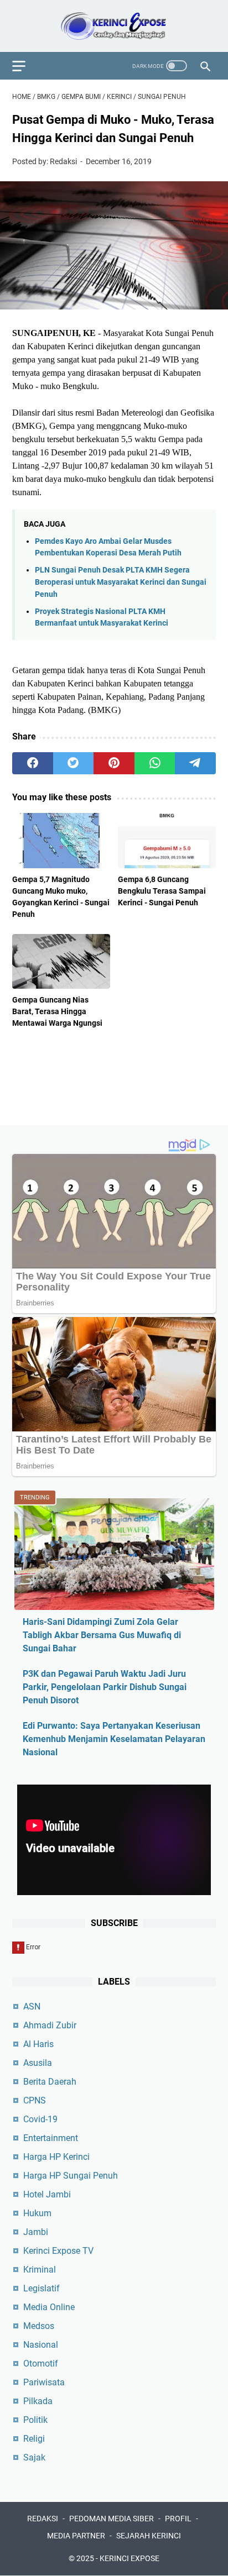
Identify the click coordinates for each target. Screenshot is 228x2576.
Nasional (41, 2345)
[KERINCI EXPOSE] (114, 26)
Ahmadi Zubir (50, 2025)
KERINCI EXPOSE (129, 2558)
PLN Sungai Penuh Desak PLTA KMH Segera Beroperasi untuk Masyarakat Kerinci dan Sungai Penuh (121, 582)
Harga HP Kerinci (56, 2157)
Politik (35, 2420)
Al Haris (38, 2044)
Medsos (39, 2326)
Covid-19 (40, 2119)
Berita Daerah (50, 2082)
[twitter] (74, 763)
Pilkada (38, 2401)
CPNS (35, 2100)
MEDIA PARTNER (76, 2536)
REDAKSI (43, 2519)
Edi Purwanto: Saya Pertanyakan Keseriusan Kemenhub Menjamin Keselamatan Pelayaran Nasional (114, 1739)
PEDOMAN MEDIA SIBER (112, 2519)
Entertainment (51, 2138)
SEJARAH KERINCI (149, 2536)
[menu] (25, 66)
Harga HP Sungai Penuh (71, 2176)
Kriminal (40, 2270)
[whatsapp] (155, 763)
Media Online (49, 2307)
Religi (34, 2439)
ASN (32, 2006)
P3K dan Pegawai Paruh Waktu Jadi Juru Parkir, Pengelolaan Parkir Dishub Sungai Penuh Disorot (105, 1687)
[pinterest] (114, 763)
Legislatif (42, 2288)
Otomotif (41, 2363)
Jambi (36, 2232)
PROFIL (178, 2519)
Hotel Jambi (47, 2194)
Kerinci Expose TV (58, 2251)
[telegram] (195, 763)
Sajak (34, 2457)
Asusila (38, 2063)
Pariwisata (44, 2382)
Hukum (37, 2213)
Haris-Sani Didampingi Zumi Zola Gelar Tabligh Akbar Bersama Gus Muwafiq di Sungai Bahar (102, 1635)
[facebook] (33, 763)
